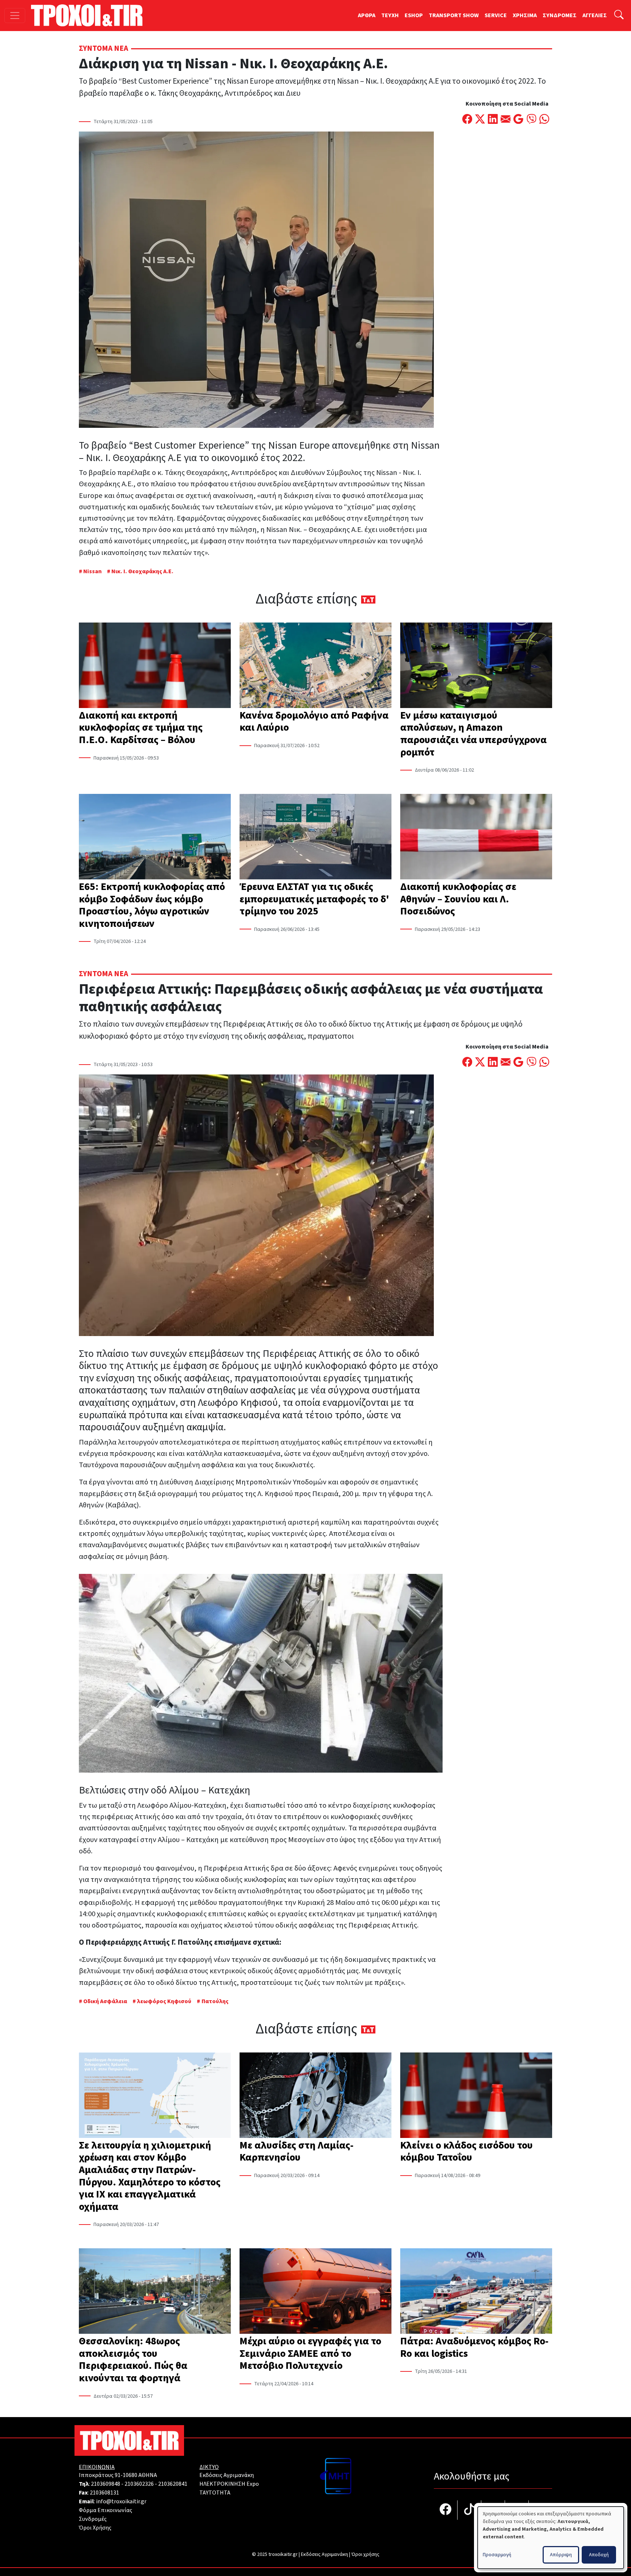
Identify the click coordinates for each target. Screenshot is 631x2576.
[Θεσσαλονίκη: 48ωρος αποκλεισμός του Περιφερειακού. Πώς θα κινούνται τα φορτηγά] (155, 2292)
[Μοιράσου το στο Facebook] (467, 120)
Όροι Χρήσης (95, 2528)
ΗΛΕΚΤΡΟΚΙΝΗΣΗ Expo (229, 2484)
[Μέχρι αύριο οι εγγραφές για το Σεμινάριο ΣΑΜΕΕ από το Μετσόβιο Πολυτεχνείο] (315, 2292)
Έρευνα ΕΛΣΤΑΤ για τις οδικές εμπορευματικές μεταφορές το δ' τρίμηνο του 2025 (314, 899)
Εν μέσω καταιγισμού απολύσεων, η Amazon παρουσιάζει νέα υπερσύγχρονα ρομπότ (473, 734)
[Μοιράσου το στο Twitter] (480, 120)
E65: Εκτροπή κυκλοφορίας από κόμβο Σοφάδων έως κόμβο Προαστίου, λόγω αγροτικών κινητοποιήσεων (152, 905)
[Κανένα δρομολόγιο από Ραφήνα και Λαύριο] (315, 666)
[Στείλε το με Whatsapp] (544, 120)
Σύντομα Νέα (104, 48)
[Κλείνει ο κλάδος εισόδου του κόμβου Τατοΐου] (476, 2096)
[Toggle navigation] (15, 16)
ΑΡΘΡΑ (367, 15)
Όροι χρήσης (365, 2554)
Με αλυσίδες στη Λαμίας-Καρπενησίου (297, 2151)
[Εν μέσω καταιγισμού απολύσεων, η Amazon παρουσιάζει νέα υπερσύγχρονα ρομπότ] (476, 666)
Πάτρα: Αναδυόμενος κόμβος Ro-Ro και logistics (474, 2347)
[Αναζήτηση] (619, 16)
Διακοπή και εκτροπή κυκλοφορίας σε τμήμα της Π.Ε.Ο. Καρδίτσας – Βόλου (141, 728)
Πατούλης (215, 2001)
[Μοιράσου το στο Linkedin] (493, 120)
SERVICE (496, 15)
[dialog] (551, 2538)
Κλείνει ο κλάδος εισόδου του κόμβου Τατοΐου (466, 2151)
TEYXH (390, 15)
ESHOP (414, 15)
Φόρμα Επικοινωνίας (106, 2510)
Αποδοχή (599, 2555)
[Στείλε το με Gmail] (518, 120)
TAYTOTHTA (215, 2493)
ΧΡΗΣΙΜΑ (525, 15)
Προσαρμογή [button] (497, 2555)
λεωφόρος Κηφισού (164, 2001)
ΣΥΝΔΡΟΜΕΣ (560, 15)
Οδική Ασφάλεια (105, 2001)
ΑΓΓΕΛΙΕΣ (595, 15)
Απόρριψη (561, 2555)
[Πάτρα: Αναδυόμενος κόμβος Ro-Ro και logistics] (476, 2292)
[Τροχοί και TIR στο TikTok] (469, 2510)
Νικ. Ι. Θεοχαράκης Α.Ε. (142, 571)
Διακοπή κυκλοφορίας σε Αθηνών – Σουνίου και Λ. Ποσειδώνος (458, 899)
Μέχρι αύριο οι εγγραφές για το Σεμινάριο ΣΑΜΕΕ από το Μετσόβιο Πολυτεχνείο (310, 2353)
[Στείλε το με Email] (506, 120)
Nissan (92, 571)
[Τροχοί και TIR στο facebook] (446, 2510)
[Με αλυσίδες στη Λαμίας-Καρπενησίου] (315, 2096)
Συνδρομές (93, 2519)
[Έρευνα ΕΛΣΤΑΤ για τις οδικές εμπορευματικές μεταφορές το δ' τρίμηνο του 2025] (315, 837)
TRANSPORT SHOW (454, 15)
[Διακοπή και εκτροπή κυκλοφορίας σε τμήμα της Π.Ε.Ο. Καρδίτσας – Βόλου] (155, 666)
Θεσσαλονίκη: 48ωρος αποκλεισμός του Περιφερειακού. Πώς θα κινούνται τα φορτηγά (133, 2360)
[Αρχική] (90, 15)
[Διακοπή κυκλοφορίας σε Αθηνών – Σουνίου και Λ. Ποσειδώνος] (476, 837)
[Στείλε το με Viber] (531, 120)
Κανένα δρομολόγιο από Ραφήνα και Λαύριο (314, 722)
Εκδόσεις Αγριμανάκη (227, 2475)
